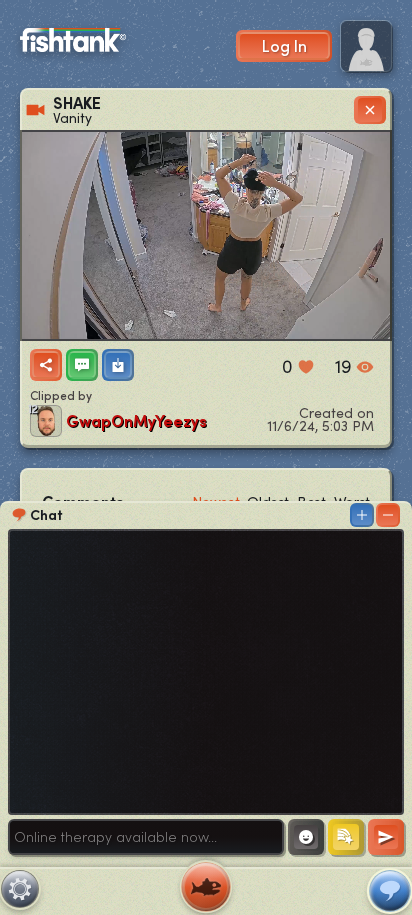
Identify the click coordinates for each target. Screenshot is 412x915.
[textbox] (146, 837)
